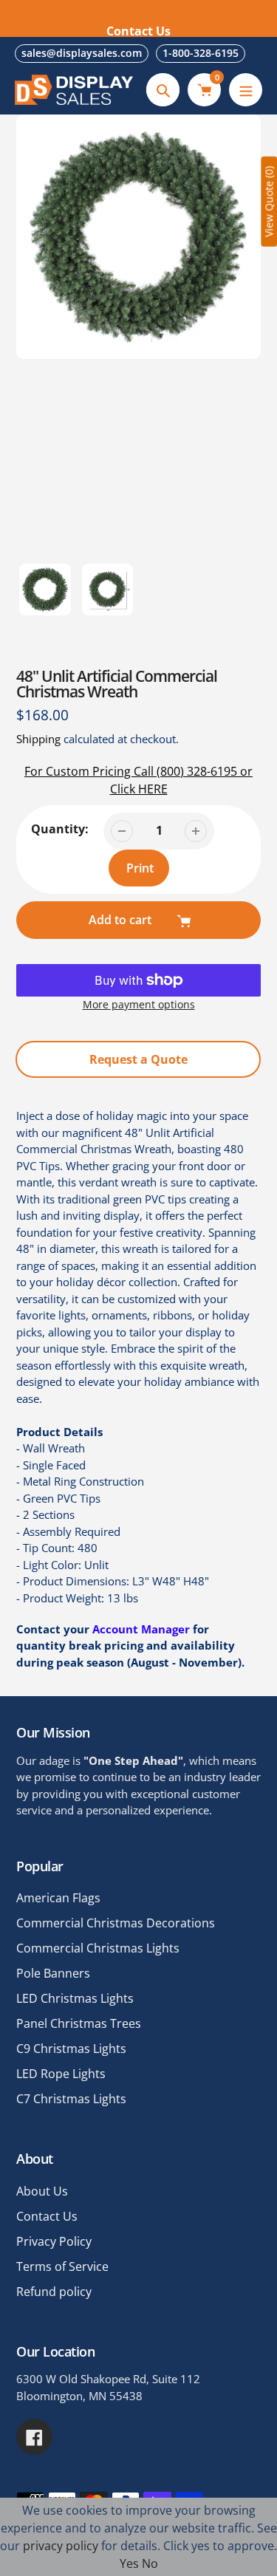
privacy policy (61, 2546)
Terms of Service (62, 2266)
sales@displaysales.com (82, 53)
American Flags (58, 1898)
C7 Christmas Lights (71, 2099)
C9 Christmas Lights (71, 2049)
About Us (42, 2191)
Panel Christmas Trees (79, 2023)
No (150, 2563)
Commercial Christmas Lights (98, 1948)
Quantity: (60, 829)
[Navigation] (246, 90)
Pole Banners (53, 1973)
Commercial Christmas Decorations (116, 1923)
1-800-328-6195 (201, 53)
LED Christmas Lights (75, 1998)
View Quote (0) (269, 202)
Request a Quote (138, 1059)
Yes (129, 2563)
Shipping (38, 739)
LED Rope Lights (61, 2074)
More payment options (139, 1004)
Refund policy (54, 2292)
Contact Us (47, 2216)
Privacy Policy (54, 2241)
